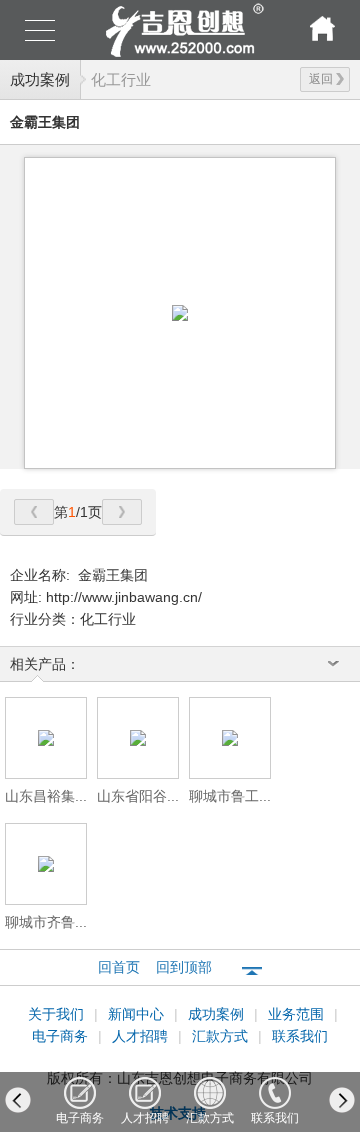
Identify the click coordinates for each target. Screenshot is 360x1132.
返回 (321, 79)
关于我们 (58, 1014)
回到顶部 (184, 967)
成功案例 (40, 79)
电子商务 (62, 1036)
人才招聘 (142, 1036)
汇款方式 (222, 1036)
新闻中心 (138, 1014)
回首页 (119, 967)
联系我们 (300, 1036)
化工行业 (121, 79)
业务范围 (298, 1014)
